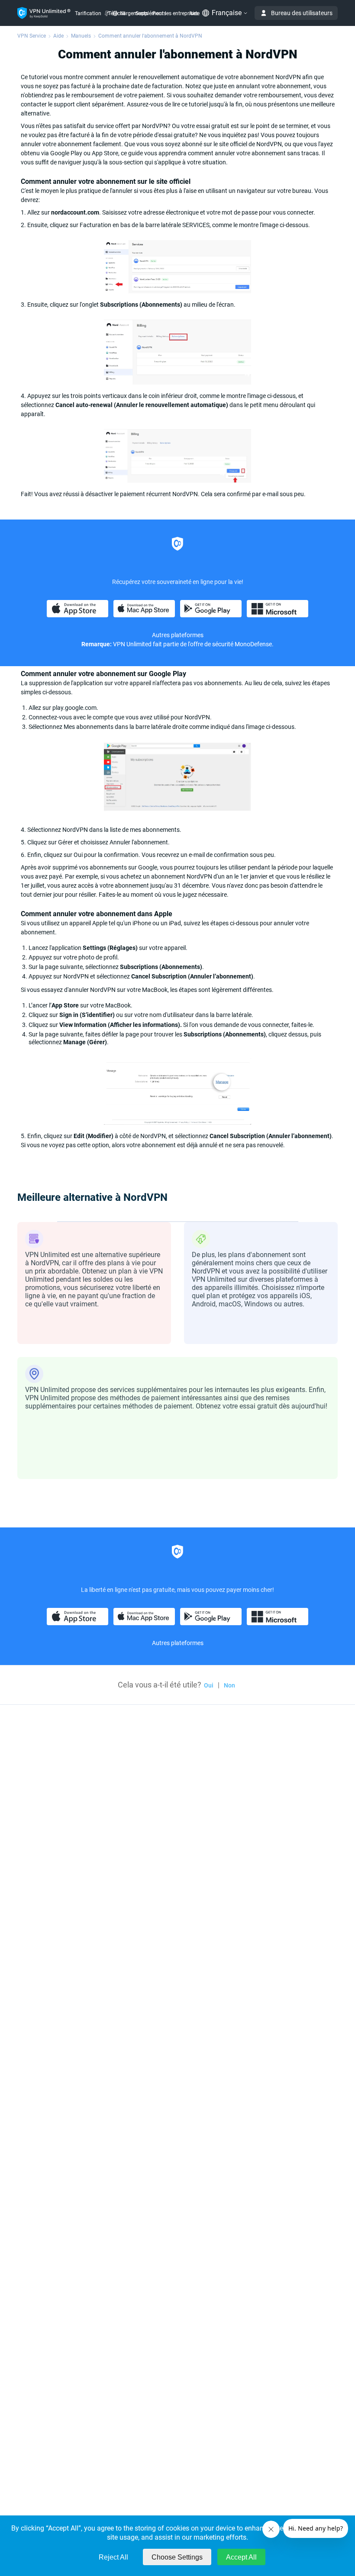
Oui (209, 1685)
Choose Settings (177, 2557)
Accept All (241, 2557)
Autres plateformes (178, 635)
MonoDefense (253, 644)
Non (229, 1685)
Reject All (113, 2557)
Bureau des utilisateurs (302, 13)
